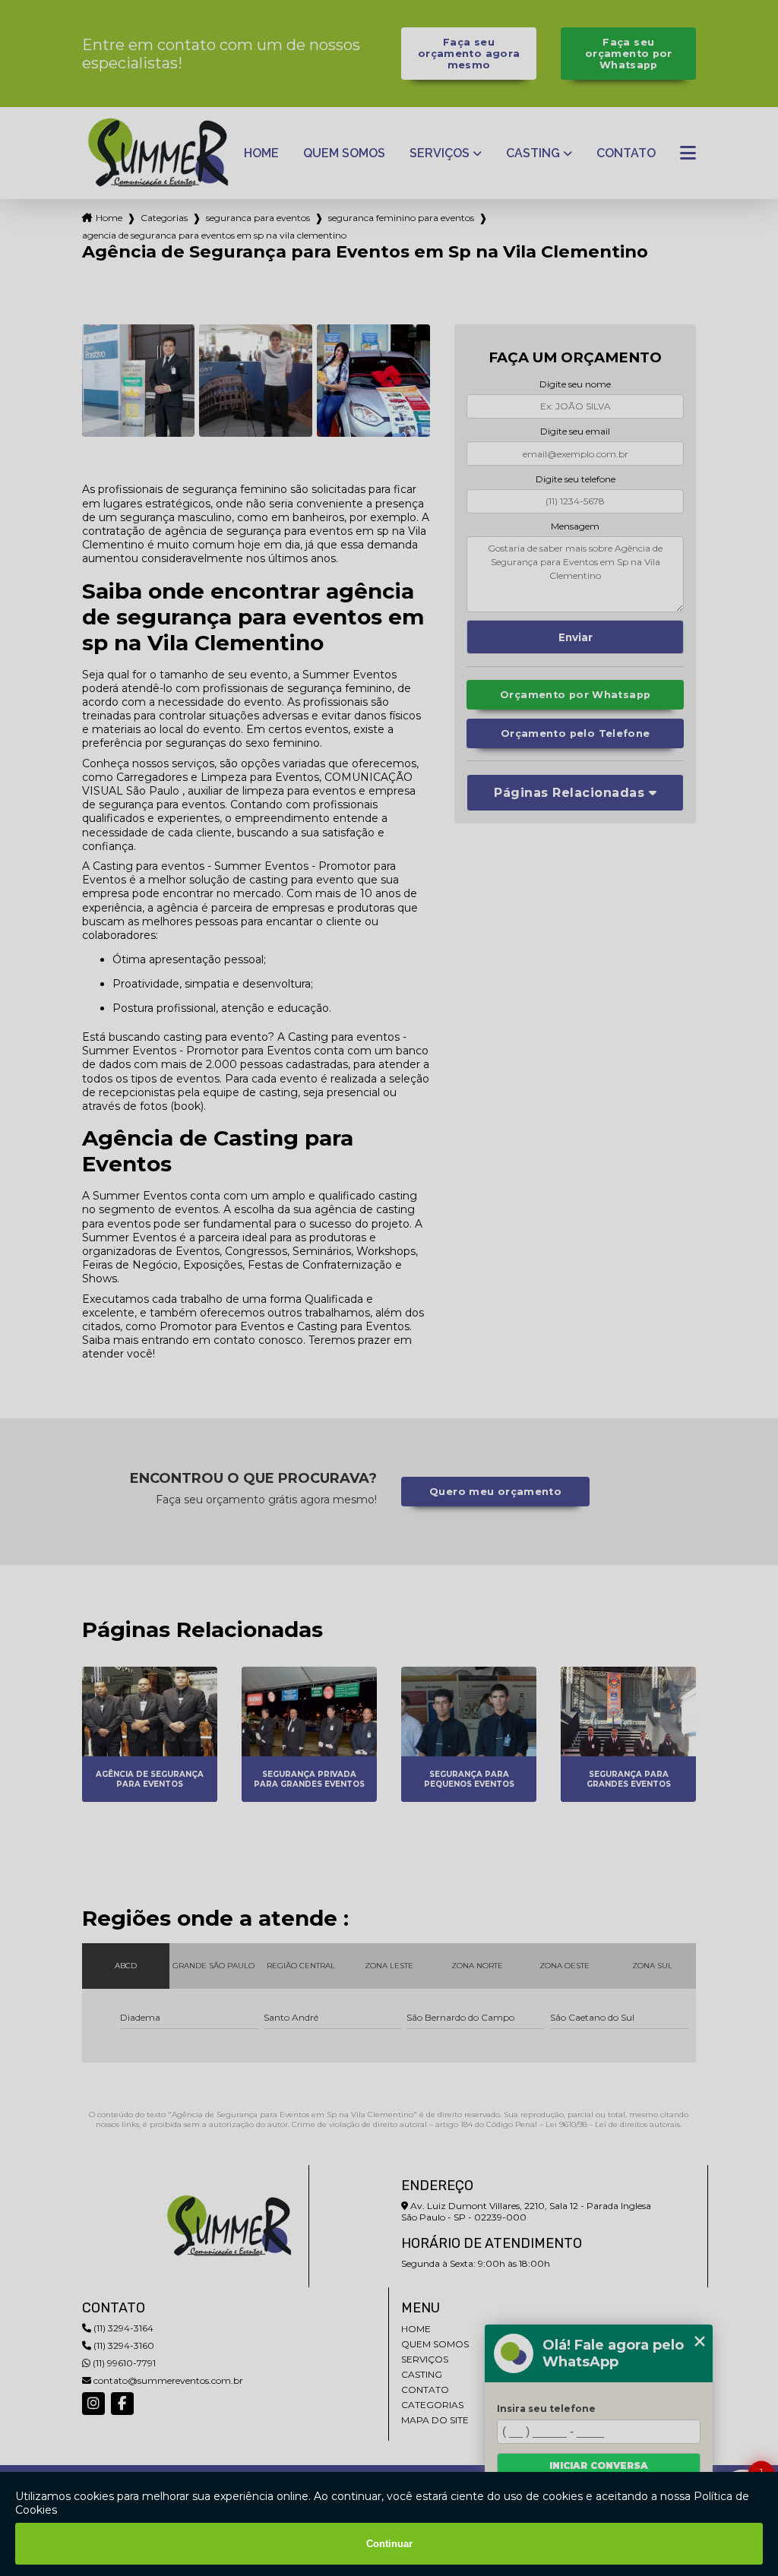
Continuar (389, 2544)
